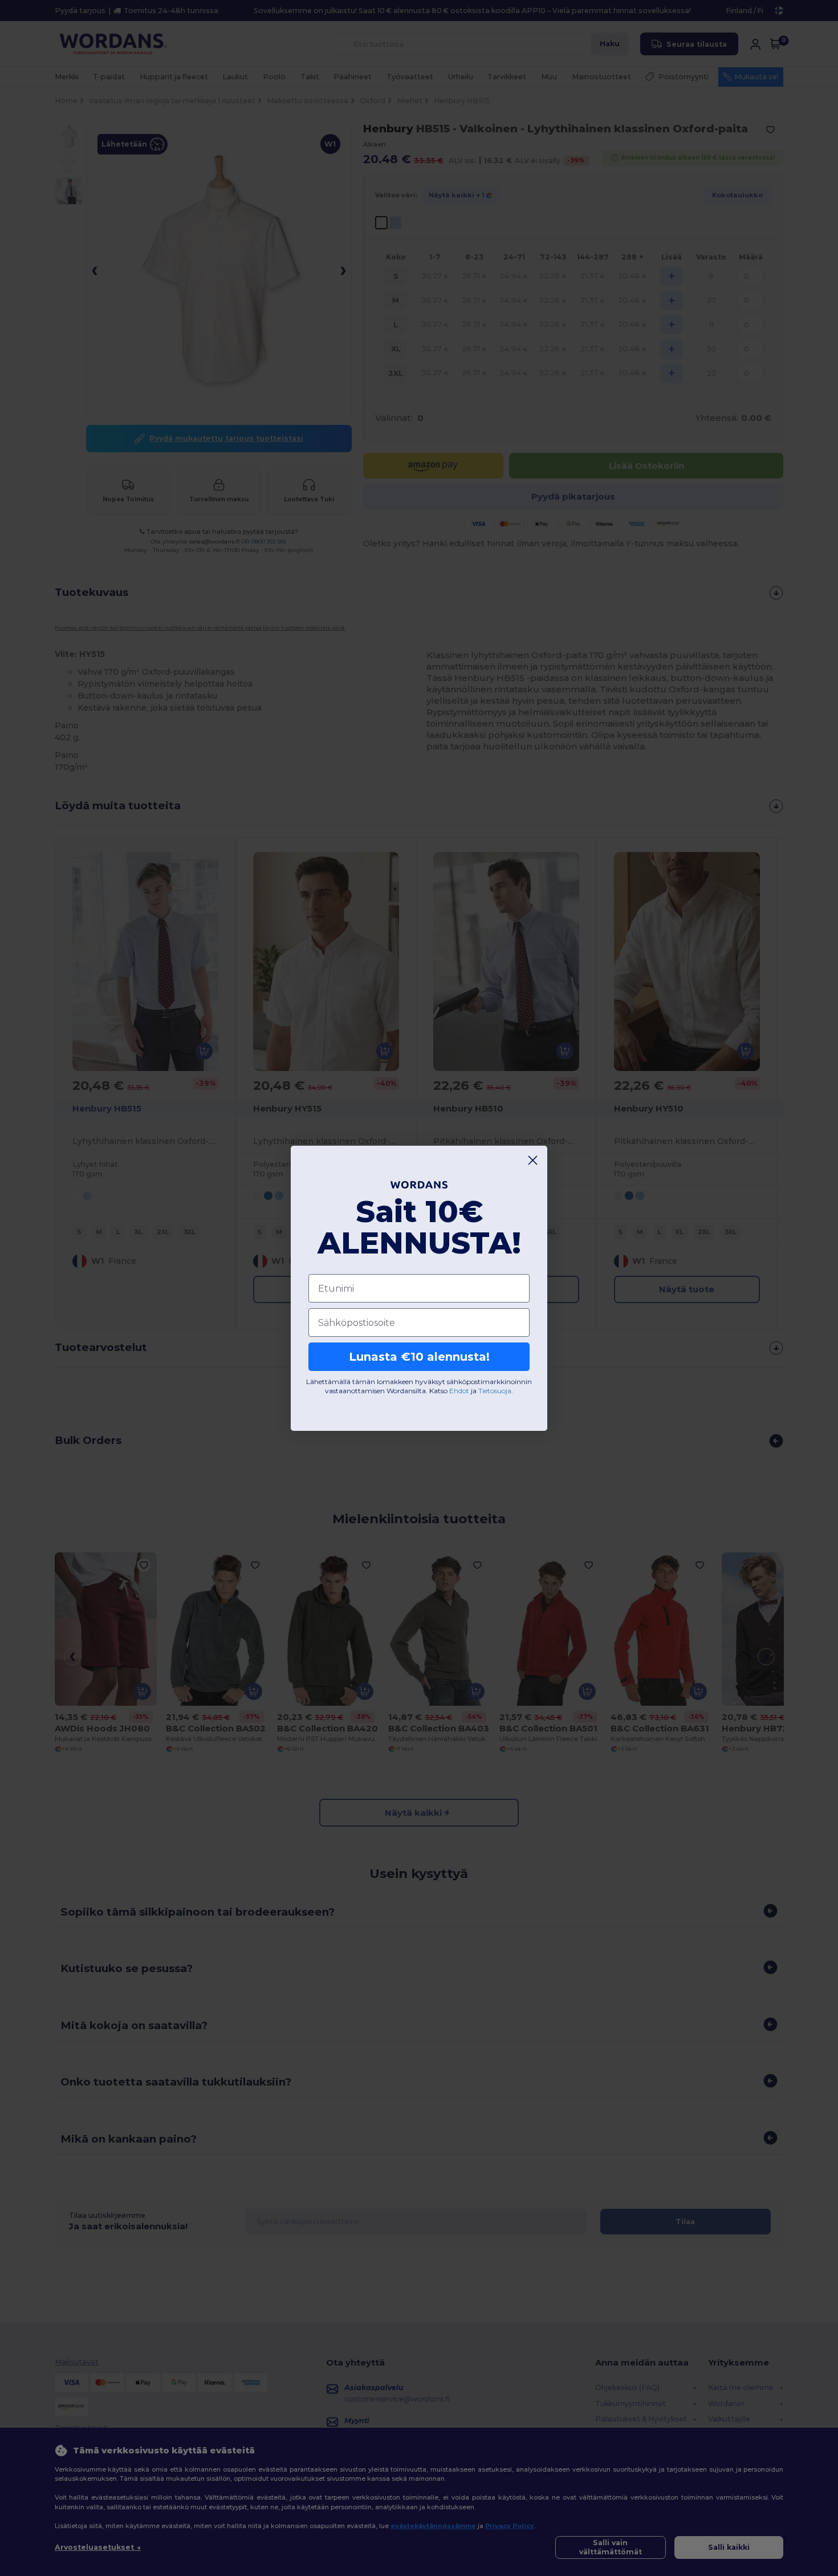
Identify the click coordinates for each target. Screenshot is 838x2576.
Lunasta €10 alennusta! (419, 1357)
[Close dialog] (533, 1160)
